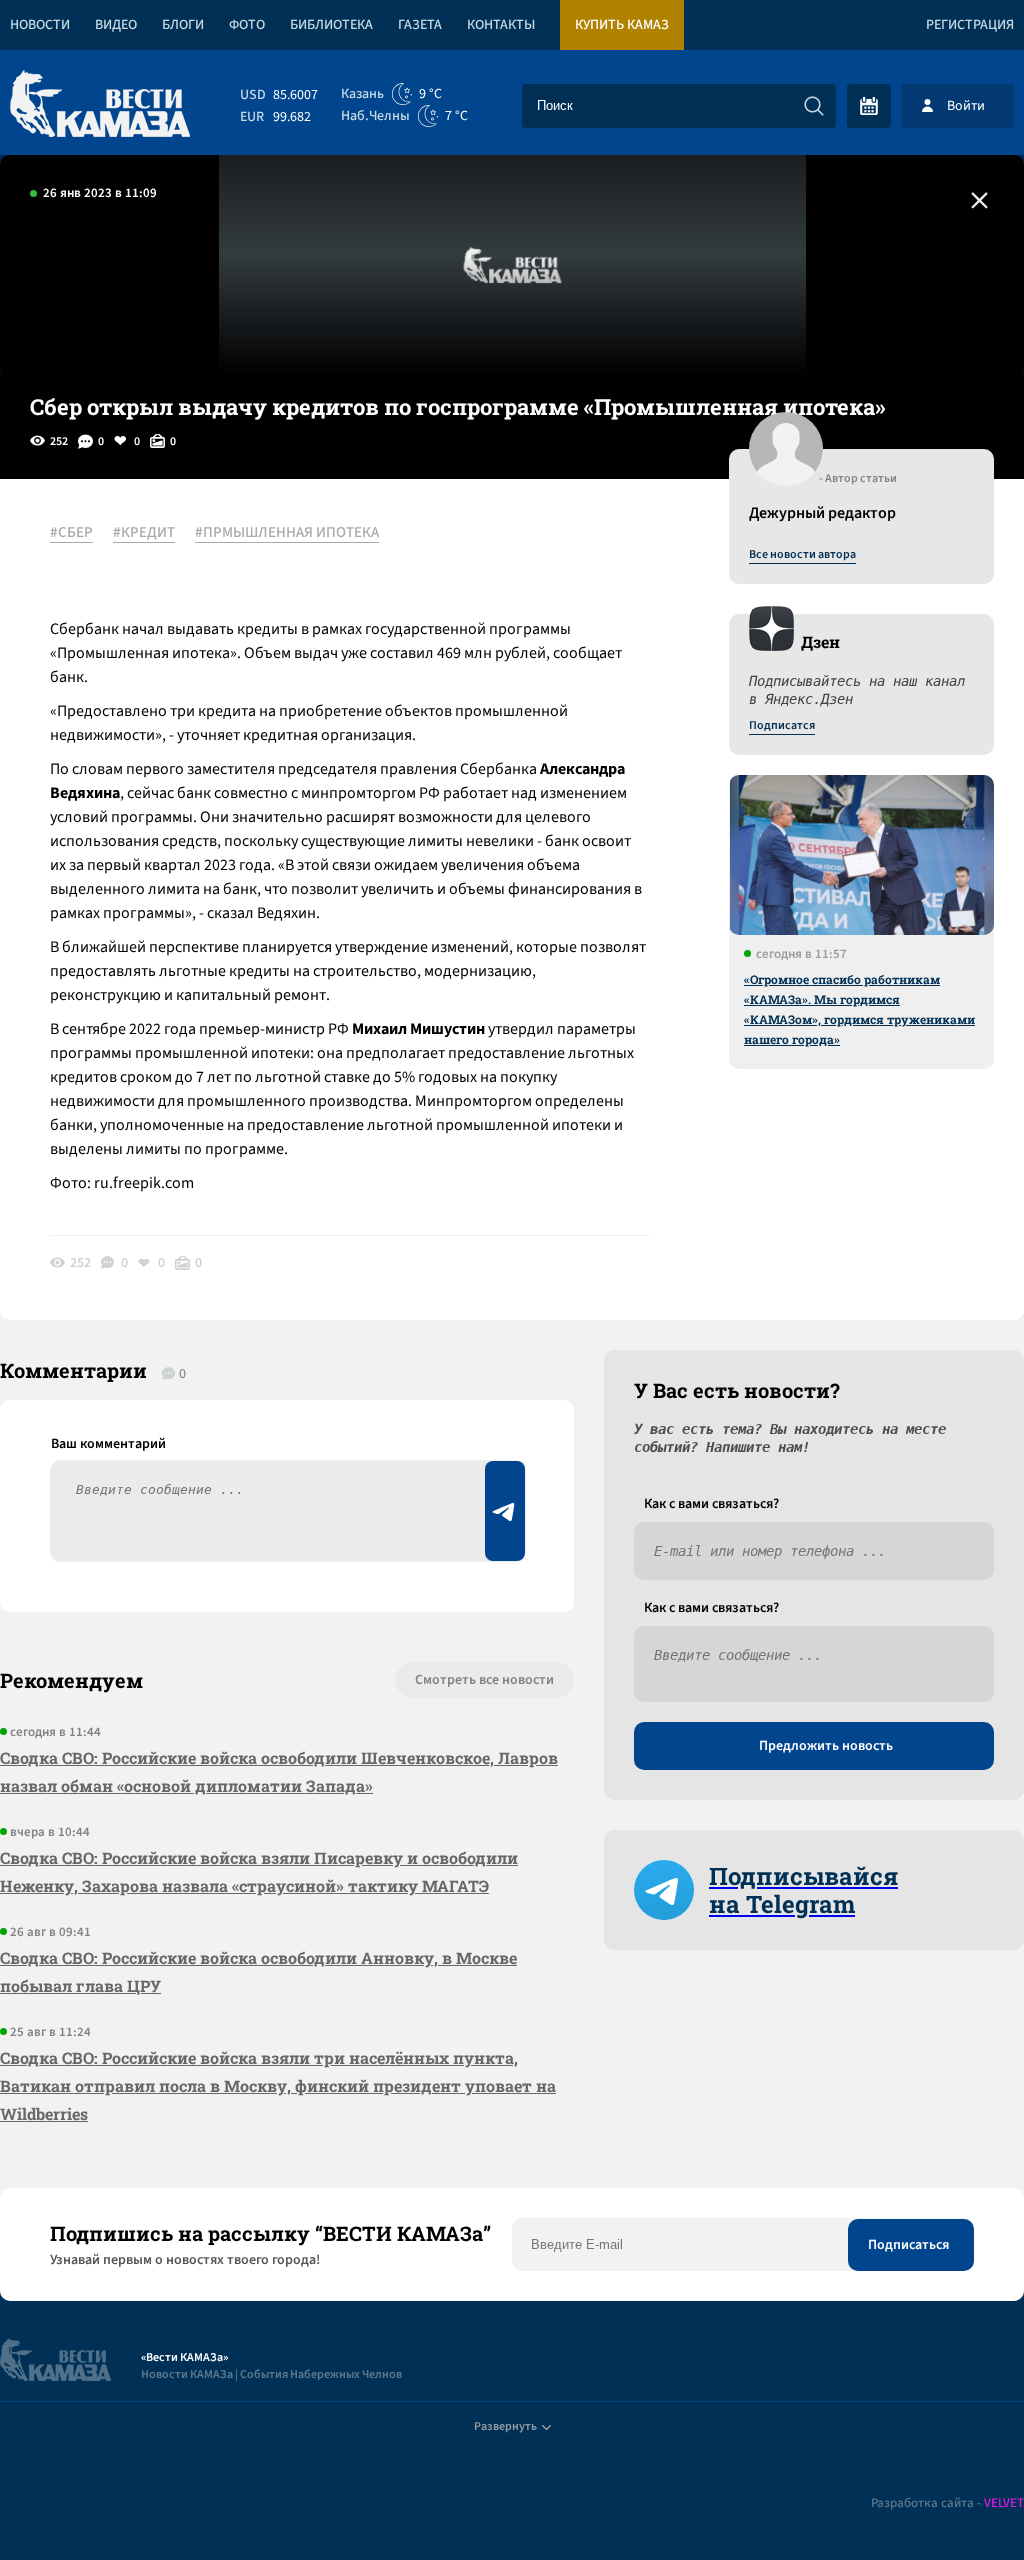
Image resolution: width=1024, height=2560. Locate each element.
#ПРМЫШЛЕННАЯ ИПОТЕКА (287, 533)
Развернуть (505, 2426)
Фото (247, 25)
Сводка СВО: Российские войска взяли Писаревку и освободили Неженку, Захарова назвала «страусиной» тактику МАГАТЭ (259, 1871)
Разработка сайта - (947, 2503)
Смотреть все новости (484, 1680)
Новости (40, 25)
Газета (420, 25)
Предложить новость (826, 1746)
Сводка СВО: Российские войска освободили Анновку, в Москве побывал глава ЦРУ (258, 1971)
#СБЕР (71, 533)
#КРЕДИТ (144, 533)
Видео (116, 25)
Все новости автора (802, 555)
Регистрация (970, 25)
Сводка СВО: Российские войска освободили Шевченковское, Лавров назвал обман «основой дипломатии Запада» (279, 1771)
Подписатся (782, 726)
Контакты (501, 25)
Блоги (183, 25)
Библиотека (331, 25)
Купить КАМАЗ (622, 25)
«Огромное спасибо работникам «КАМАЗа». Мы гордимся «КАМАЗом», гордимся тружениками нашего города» (859, 1009)
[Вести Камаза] (100, 105)
